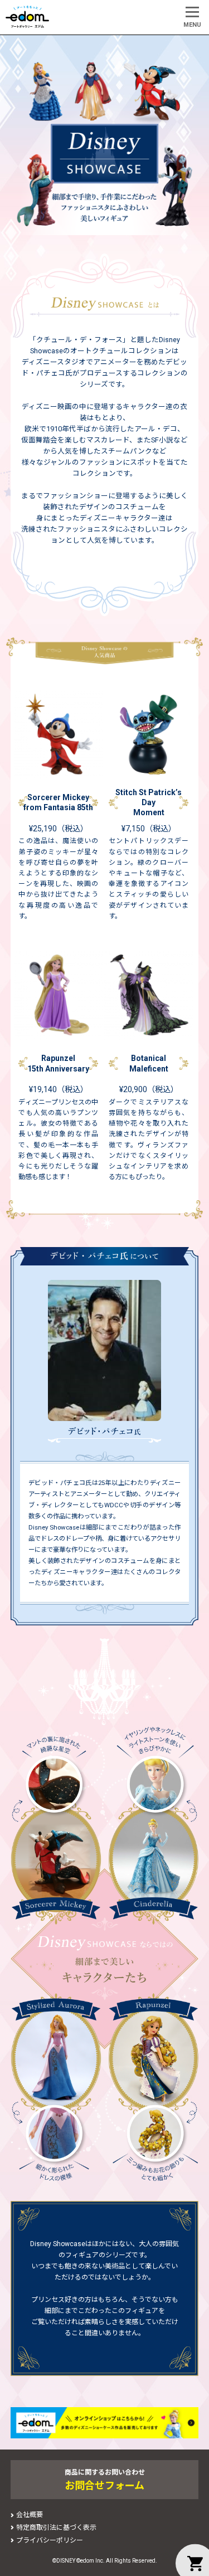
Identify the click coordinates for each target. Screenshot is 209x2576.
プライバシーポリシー (50, 2540)
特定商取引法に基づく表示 (56, 2528)
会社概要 (30, 2515)
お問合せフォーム (104, 2485)
